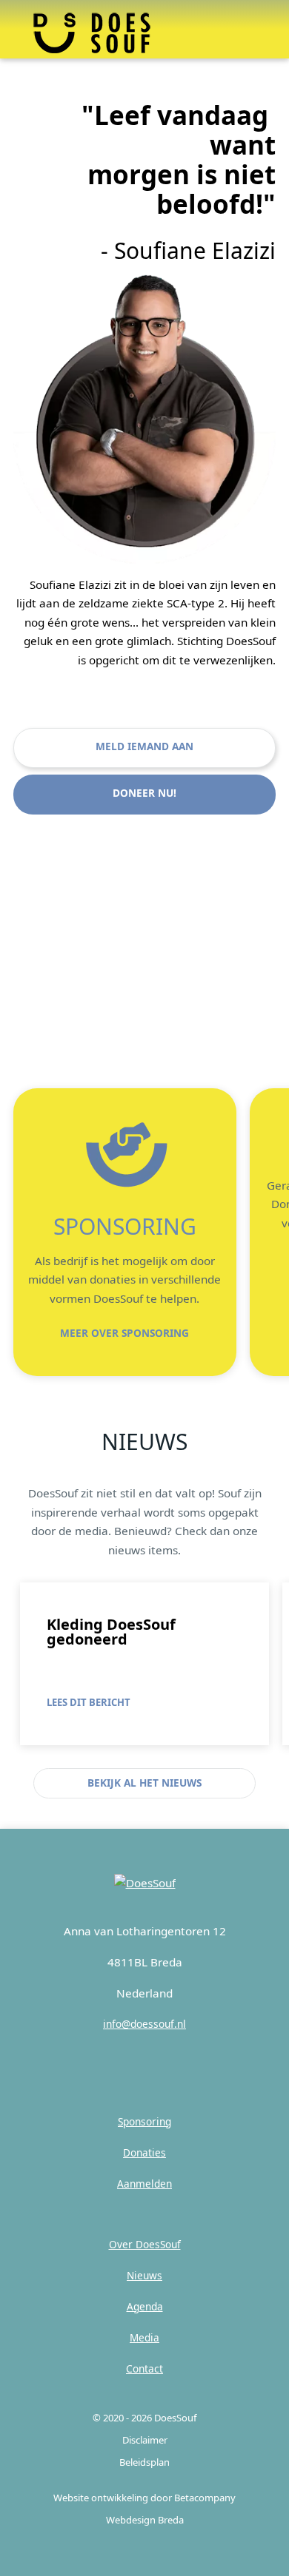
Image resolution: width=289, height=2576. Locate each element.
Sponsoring (144, 2121)
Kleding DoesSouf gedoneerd (111, 1632)
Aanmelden (144, 2184)
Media (144, 2337)
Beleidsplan (144, 2462)
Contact (144, 2368)
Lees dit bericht (89, 1702)
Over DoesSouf (145, 2244)
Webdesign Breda (145, 2520)
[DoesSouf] (145, 1883)
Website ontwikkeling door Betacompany (144, 2498)
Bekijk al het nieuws (144, 1783)
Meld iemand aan (144, 746)
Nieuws (144, 2275)
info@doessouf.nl (144, 2024)
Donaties (144, 2152)
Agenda (145, 2306)
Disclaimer (145, 2440)
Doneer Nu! (144, 793)
